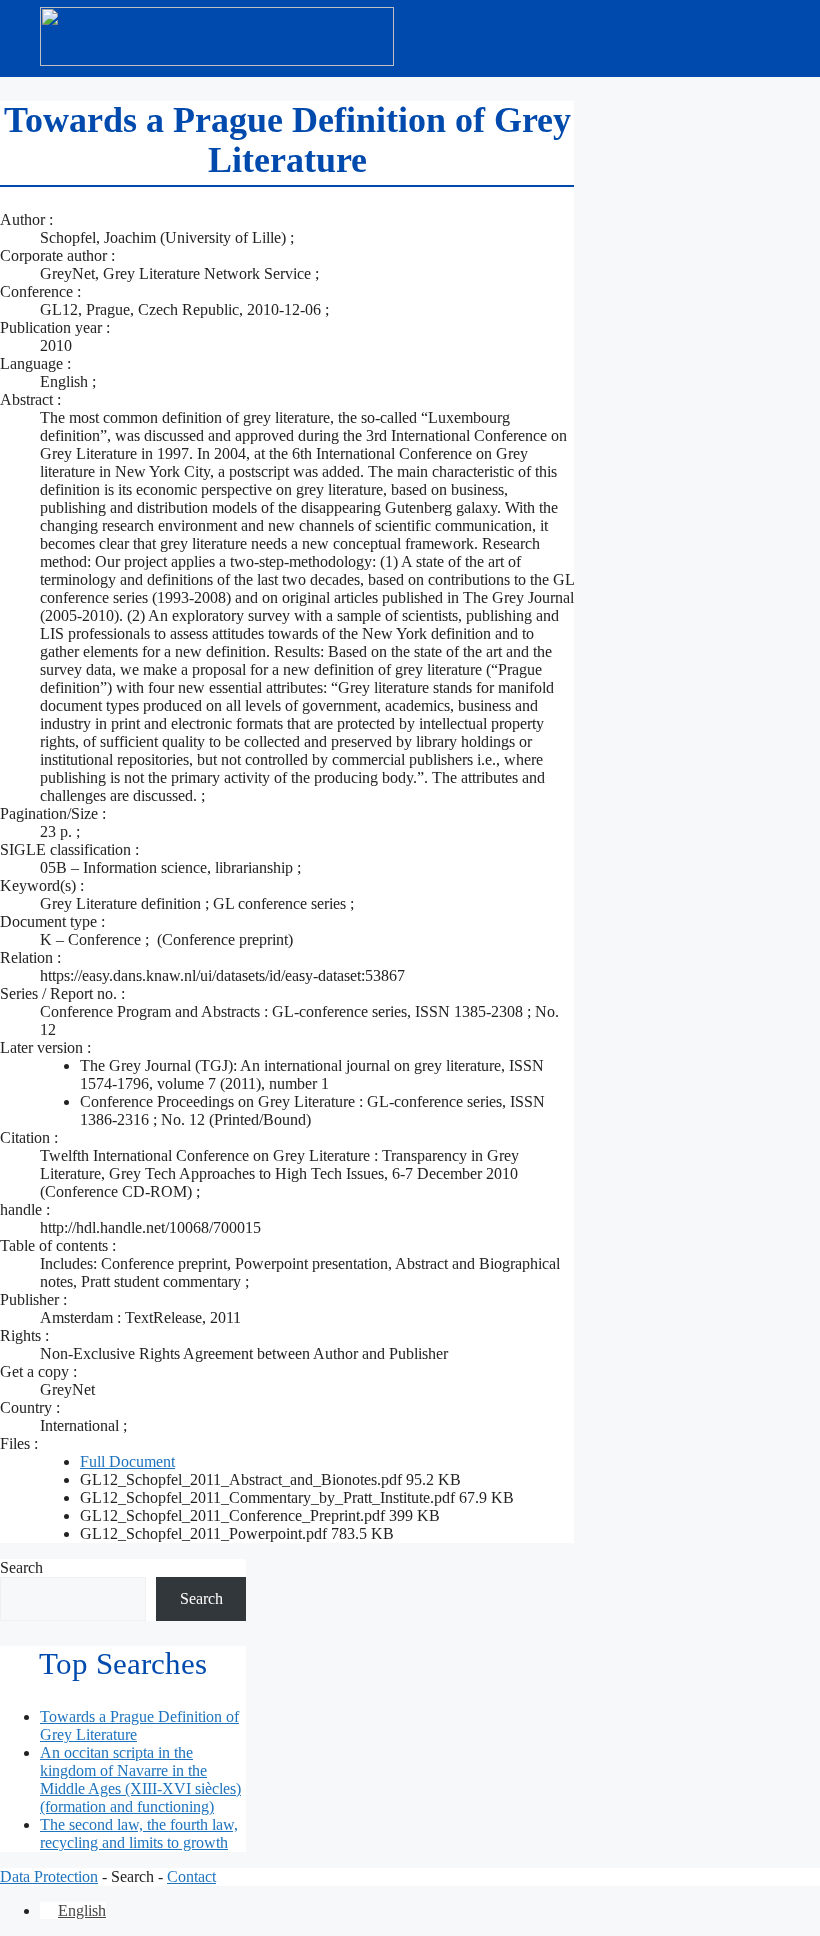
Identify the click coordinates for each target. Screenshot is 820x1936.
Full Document (127, 1461)
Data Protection (49, 1876)
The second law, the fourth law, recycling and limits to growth (139, 1833)
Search (21, 1567)
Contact (191, 1876)
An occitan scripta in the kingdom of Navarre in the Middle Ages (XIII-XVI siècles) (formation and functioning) (140, 1779)
